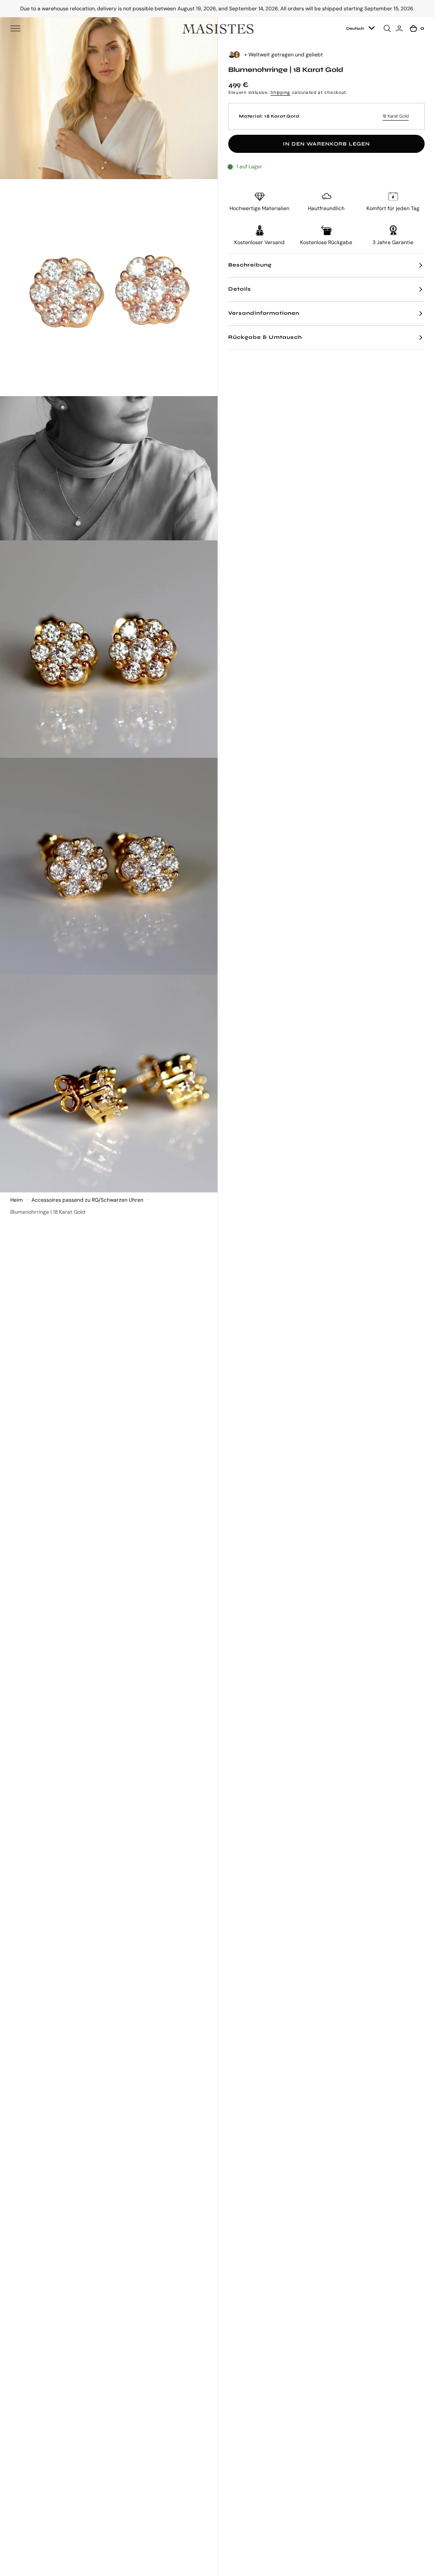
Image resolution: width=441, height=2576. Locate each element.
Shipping (280, 92)
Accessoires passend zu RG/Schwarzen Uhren (87, 1200)
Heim (17, 1200)
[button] (16, 28)
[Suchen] (388, 28)
